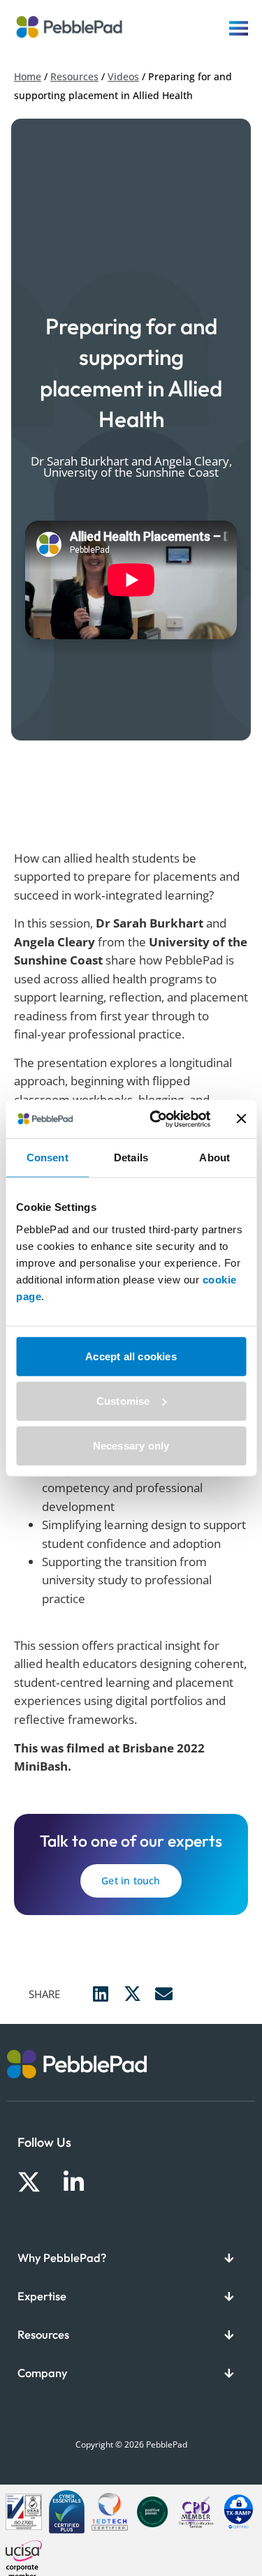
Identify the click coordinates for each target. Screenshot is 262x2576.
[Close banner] (241, 1119)
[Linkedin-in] (74, 2182)
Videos (123, 76)
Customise (123, 1400)
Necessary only (131, 1445)
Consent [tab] (48, 1157)
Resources (74, 76)
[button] (101, 1994)
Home (28, 76)
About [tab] (214, 1157)
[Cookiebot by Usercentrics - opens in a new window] (156, 1119)
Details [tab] (131, 1157)
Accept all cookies (131, 1356)
